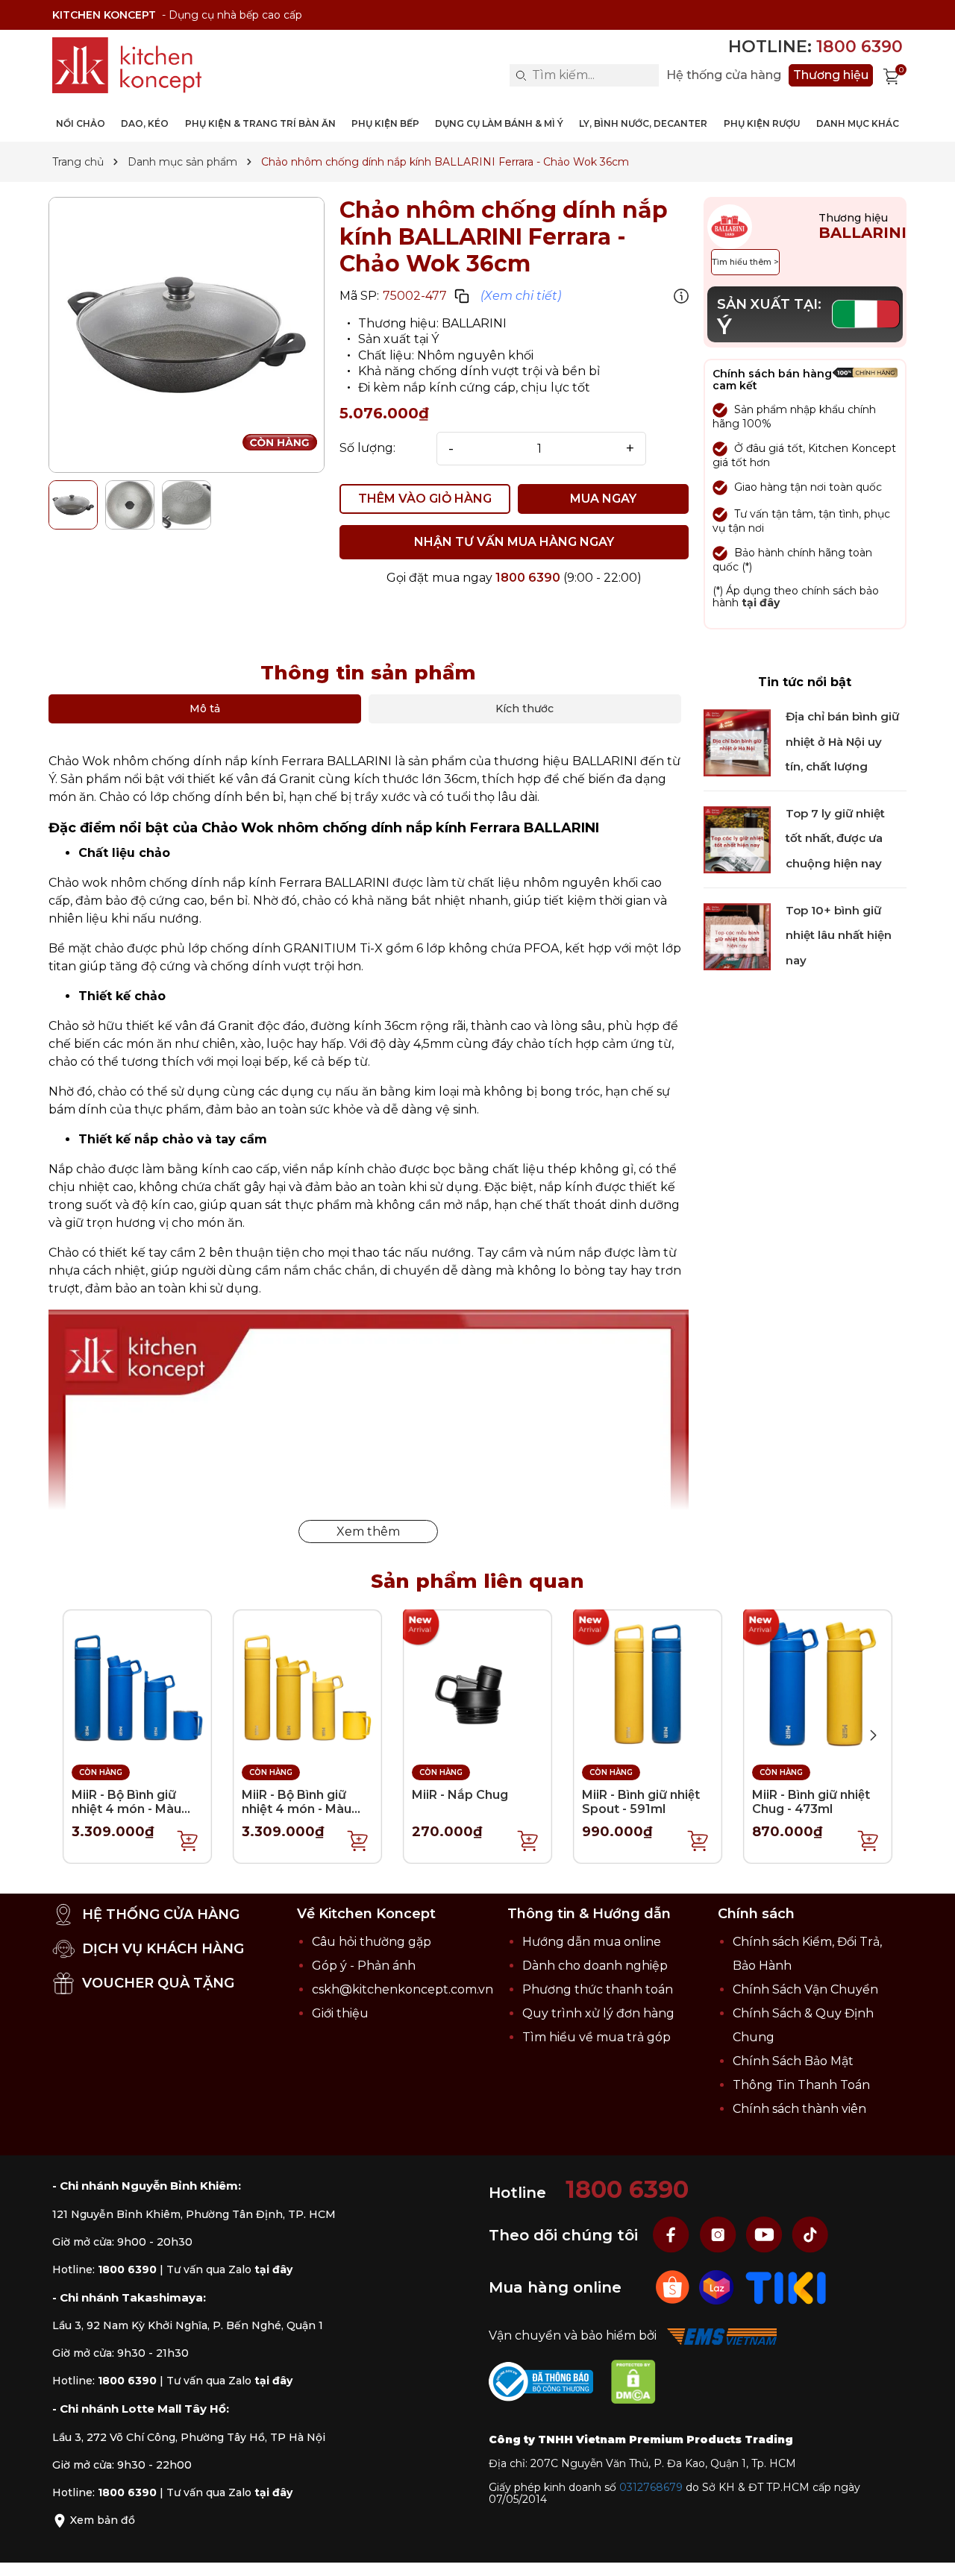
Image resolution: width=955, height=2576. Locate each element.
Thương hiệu (831, 75)
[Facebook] (673, 2234)
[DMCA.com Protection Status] (641, 2385)
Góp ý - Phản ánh (364, 1966)
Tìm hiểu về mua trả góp (597, 2037)
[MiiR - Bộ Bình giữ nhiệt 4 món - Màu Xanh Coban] (137, 1683)
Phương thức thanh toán (598, 1989)
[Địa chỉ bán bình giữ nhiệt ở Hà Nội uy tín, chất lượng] (737, 742)
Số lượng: (367, 448)
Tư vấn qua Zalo (229, 2269)
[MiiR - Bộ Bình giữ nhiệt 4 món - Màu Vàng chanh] (307, 1683)
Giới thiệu (340, 2013)
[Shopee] (674, 2286)
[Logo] (127, 65)
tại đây (761, 603)
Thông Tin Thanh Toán (801, 2085)
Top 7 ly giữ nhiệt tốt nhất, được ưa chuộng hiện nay (835, 839)
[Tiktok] (810, 2234)
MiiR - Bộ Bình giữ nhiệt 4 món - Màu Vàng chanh (297, 1809)
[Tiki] (786, 2286)
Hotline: (815, 47)
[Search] (521, 75)
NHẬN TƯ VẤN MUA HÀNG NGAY (514, 542)
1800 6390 (528, 578)
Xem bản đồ (101, 2520)
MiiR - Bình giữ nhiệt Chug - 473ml (811, 1802)
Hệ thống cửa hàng (724, 75)
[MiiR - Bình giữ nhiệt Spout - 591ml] (648, 1683)
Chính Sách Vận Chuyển (805, 1989)
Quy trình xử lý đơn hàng (598, 2013)
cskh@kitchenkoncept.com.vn (403, 1989)
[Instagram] (719, 2234)
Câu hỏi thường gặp (372, 1942)
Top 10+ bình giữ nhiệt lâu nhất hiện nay (839, 935)
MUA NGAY (603, 499)
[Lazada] (718, 2286)
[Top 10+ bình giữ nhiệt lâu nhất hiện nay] (737, 936)
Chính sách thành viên (799, 2109)
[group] (187, 335)
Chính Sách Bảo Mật (793, 2061)
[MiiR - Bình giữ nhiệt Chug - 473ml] (818, 1683)
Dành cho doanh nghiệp (595, 1966)
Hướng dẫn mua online (592, 1942)
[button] (873, 1735)
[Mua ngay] (188, 1840)
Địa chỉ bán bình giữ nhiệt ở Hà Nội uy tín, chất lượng (842, 742)
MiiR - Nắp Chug (460, 1795)
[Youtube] (765, 2234)
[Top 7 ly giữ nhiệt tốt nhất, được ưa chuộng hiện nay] (737, 839)
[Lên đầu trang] (929, 2550)
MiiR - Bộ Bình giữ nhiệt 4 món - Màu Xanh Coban (126, 1809)
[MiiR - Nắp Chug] (477, 1683)
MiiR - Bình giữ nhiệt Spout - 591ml (641, 1802)
